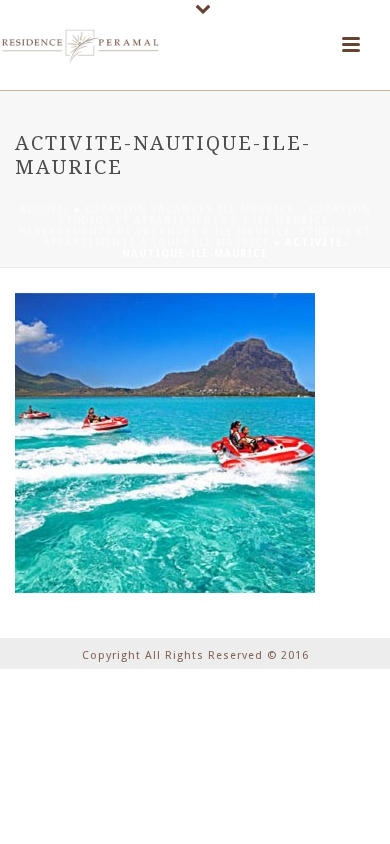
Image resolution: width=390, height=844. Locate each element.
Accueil (44, 209)
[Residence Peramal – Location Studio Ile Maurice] (80, 45)
